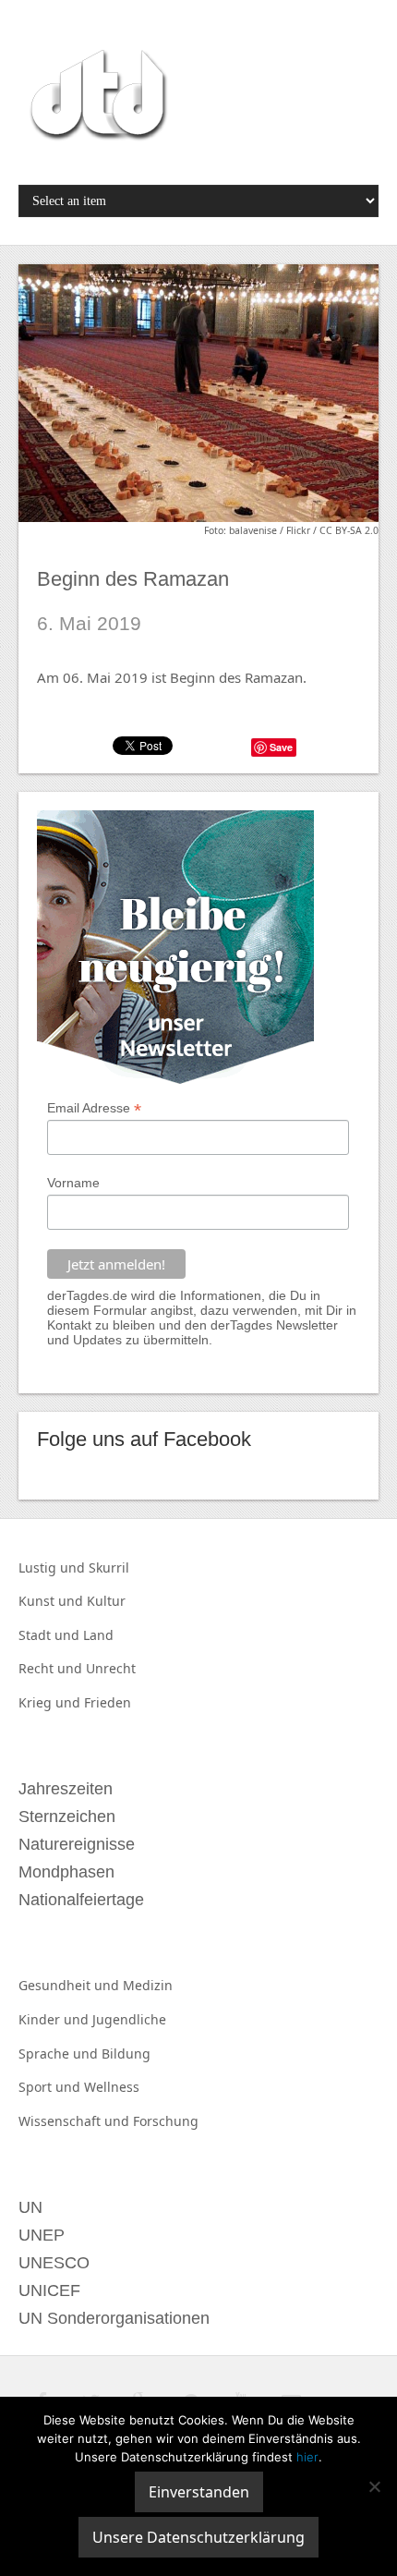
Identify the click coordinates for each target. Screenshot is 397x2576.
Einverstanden (199, 2492)
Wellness (112, 2087)
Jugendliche (129, 2019)
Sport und (51, 2087)
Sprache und (60, 2054)
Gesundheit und (71, 1985)
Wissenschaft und (76, 2121)
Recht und (52, 1668)
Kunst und (53, 1601)
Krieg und (51, 1702)
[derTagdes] (96, 98)
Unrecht (111, 1668)
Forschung (166, 2121)
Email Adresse (94, 1108)
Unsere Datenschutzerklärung (198, 2537)
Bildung (126, 2054)
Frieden (108, 1702)
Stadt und (51, 1635)
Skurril (109, 1567)
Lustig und (54, 1567)
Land (98, 1635)
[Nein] (374, 2486)
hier (307, 2457)
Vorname (73, 1183)
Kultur (106, 1601)
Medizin (148, 1985)
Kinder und (55, 2019)
